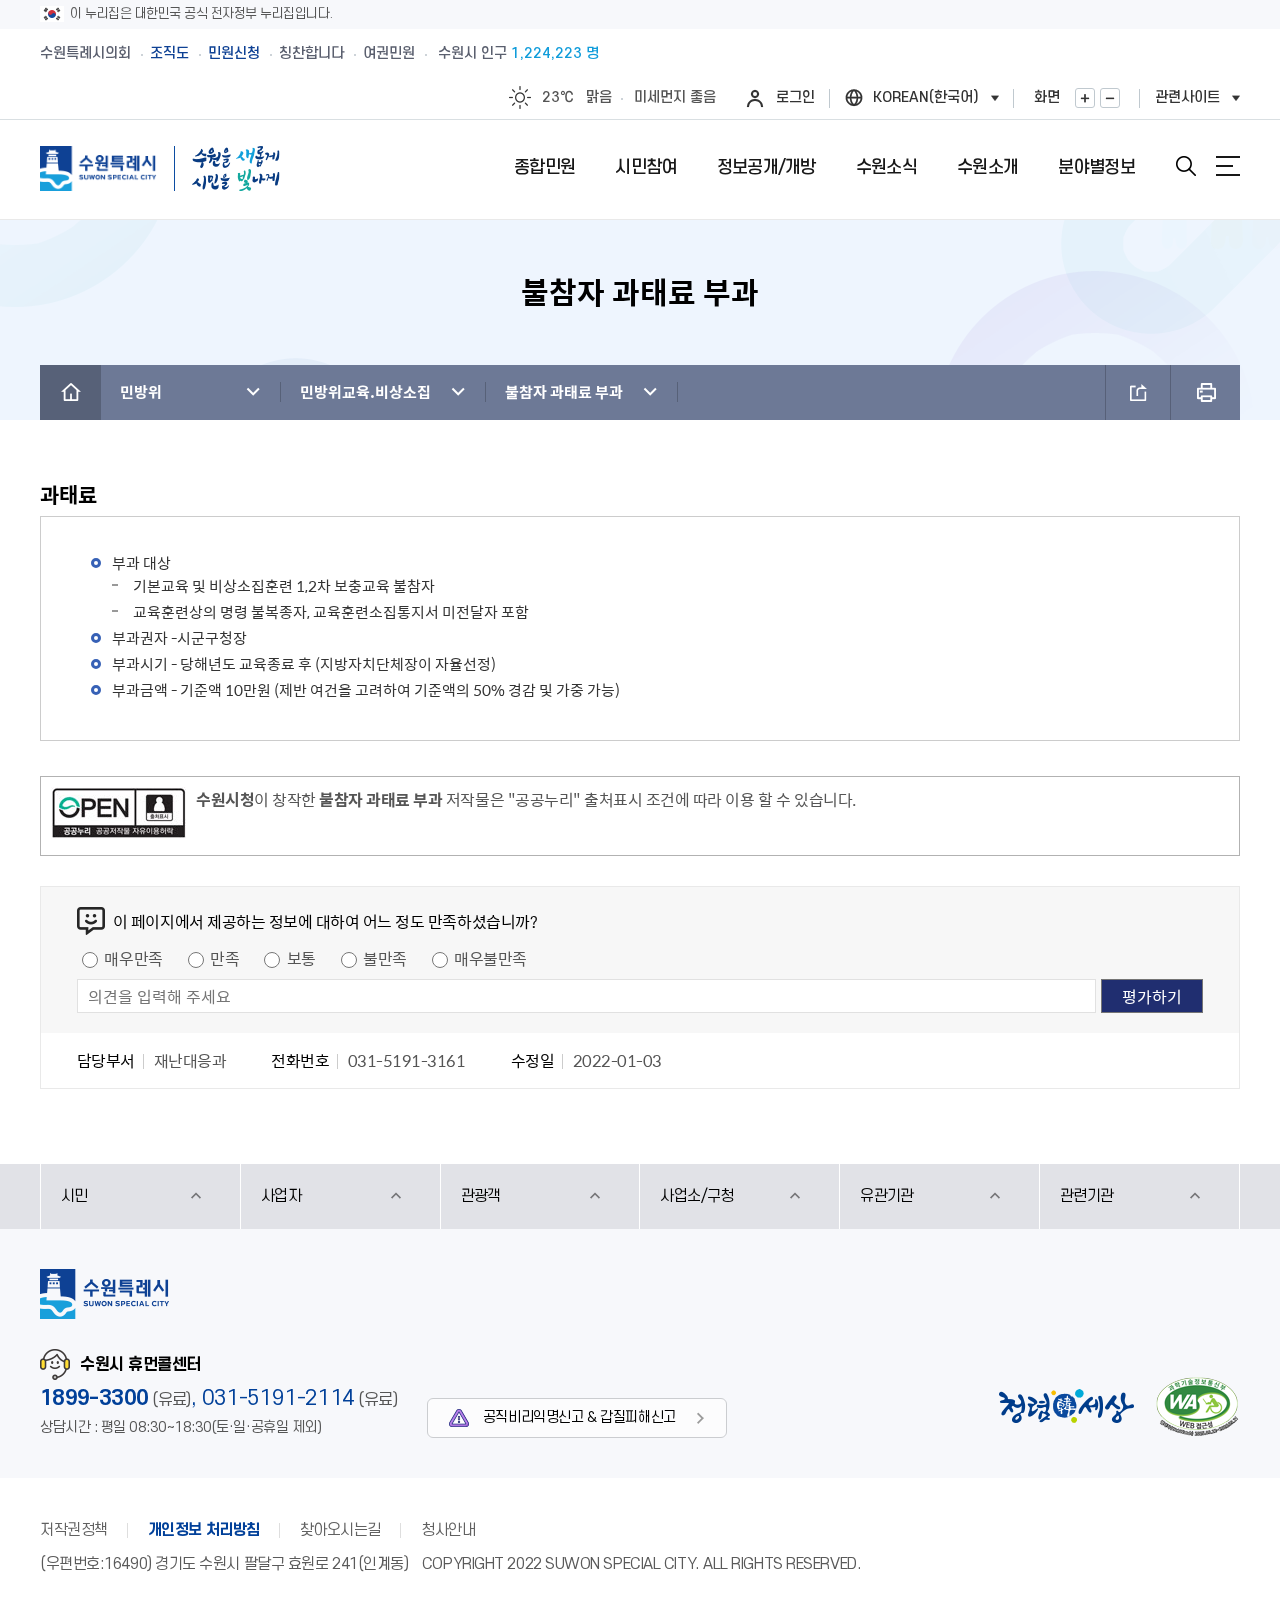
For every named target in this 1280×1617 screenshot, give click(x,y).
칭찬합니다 (311, 53)
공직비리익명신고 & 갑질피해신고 (579, 1417)
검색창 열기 (1186, 166)
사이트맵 (1228, 166)
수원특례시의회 (85, 53)
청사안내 (448, 1530)
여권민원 (389, 53)
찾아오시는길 (340, 1530)
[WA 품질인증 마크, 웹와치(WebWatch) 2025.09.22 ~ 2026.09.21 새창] (1197, 1406)
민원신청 (234, 53)
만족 (224, 958)
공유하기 (1138, 392)
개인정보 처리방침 (204, 1530)
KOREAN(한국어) (926, 97)
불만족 (385, 958)
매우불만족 (490, 958)
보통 (301, 958)
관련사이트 (1187, 97)
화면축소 (1110, 98)
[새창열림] (118, 816)
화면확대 (1085, 98)
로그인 (795, 97)
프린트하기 (1205, 392)
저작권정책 (74, 1530)
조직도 (169, 53)
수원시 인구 (518, 53)
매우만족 (133, 958)
